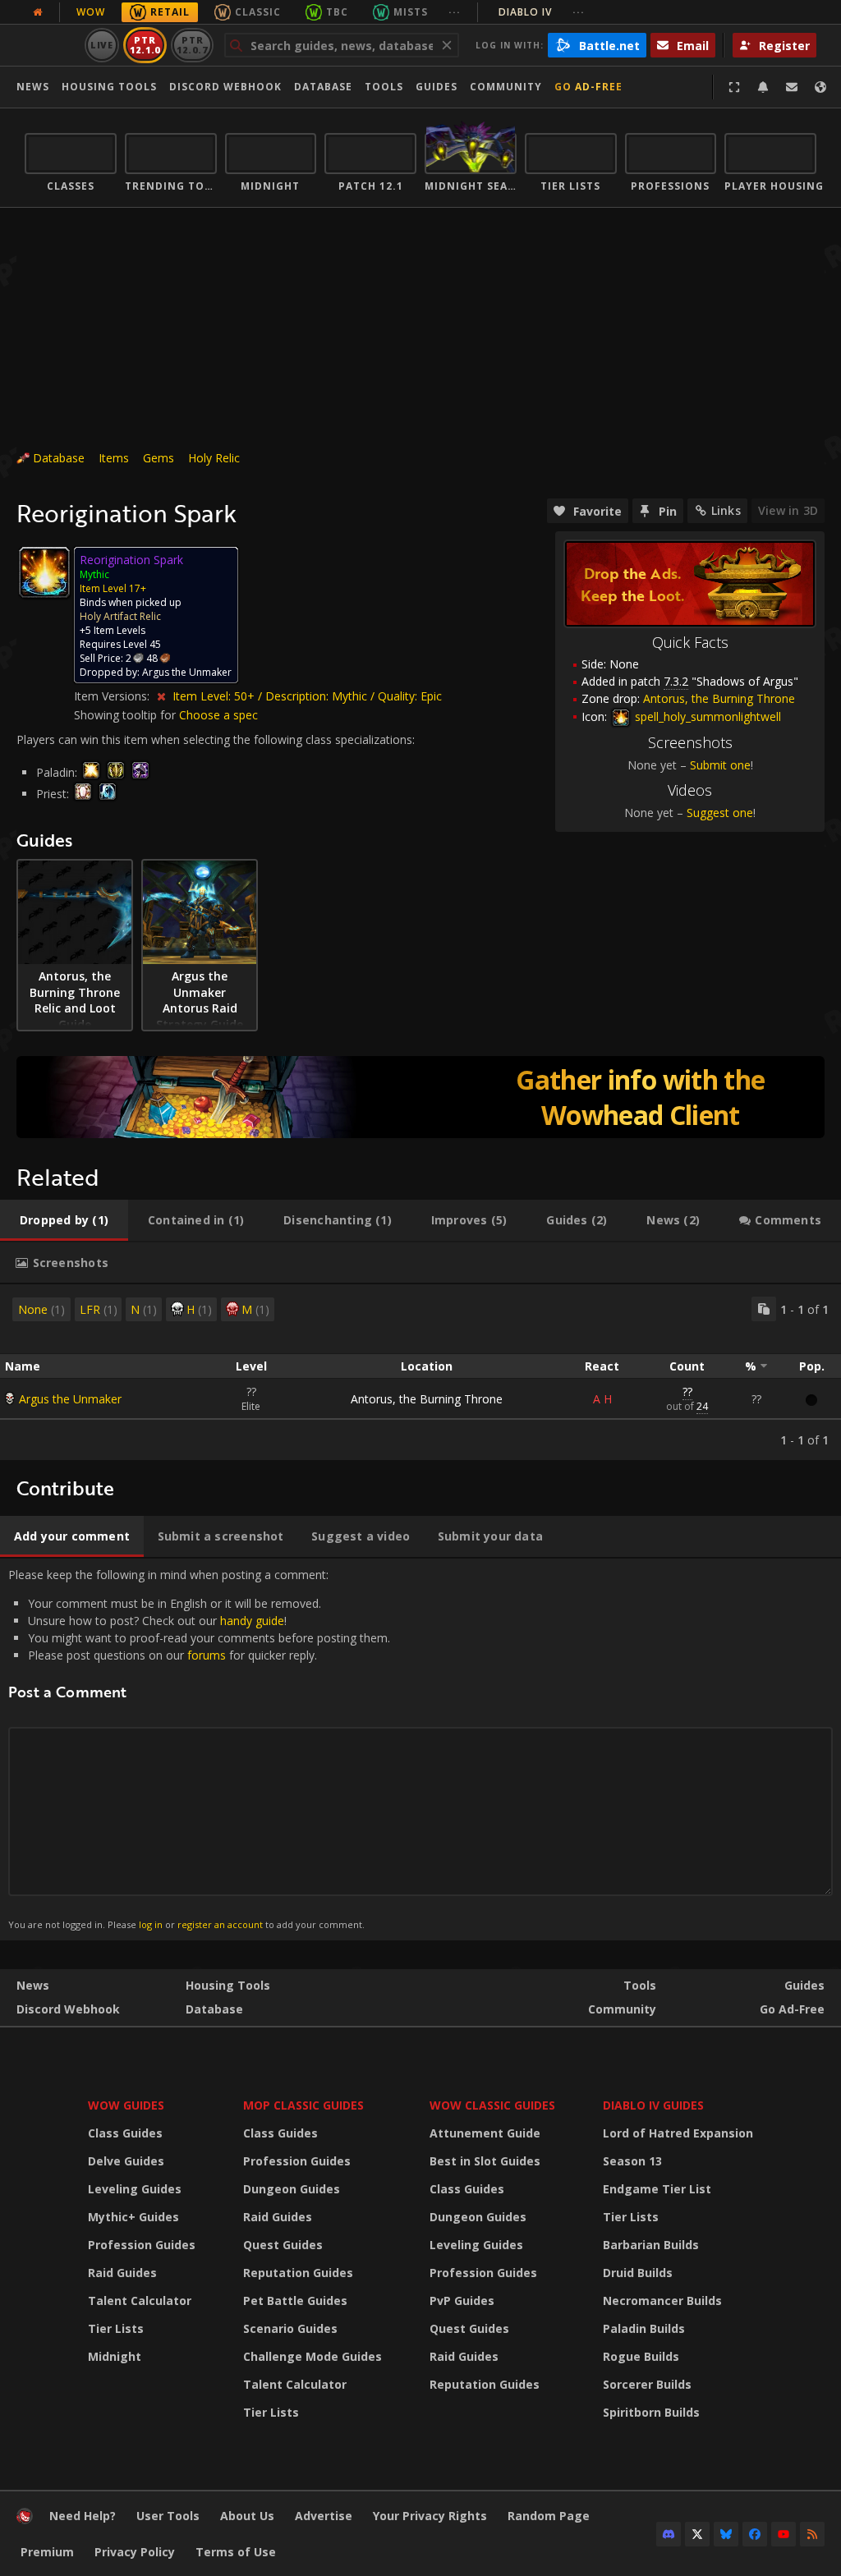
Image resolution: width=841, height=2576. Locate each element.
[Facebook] (755, 2534)
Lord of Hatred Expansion (678, 2133)
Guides (437, 87)
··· (455, 12)
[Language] (820, 87)
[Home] (25, 2520)
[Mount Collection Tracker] (420, 1097)
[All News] (38, 12)
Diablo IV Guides (653, 2105)
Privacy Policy (135, 2552)
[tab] (64, 1220)
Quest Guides (283, 2245)
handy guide (252, 1621)
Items (114, 458)
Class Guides (125, 2133)
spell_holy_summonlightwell (706, 716)
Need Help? (83, 2516)
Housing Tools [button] (109, 87)
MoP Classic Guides (303, 2105)
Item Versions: (113, 696)
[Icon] (44, 572)
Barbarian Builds (651, 2245)
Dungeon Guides (292, 2189)
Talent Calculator (140, 2300)
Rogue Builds (641, 2356)
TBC (337, 12)
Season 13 (632, 2161)
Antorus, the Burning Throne (427, 1399)
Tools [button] (384, 87)
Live (102, 45)
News (33, 87)
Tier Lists (116, 2328)
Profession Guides (142, 2245)
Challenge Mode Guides (313, 2356)
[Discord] (669, 2534)
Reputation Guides (298, 2273)
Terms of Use (236, 2552)
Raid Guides (122, 2273)
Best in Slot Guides (485, 2161)
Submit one (720, 765)
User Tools (168, 2516)
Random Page (549, 2516)
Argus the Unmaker (70, 1399)
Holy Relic (214, 458)
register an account (220, 1924)
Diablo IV (542, 12)
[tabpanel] (420, 1372)
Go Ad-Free (588, 87)
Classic (258, 12)
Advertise (324, 2516)
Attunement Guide (485, 2133)
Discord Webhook (225, 87)
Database (323, 87)
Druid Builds (638, 2273)
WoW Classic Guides (492, 2105)
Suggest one (720, 813)
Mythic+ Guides (133, 2217)
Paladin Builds (644, 2328)
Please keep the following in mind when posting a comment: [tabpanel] (199, 1749)
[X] (697, 2534)
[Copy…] (764, 1309)
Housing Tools (228, 1985)
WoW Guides (126, 2105)
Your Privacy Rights (430, 2516)
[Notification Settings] (763, 87)
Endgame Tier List (657, 2189)
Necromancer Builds (662, 2300)
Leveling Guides (135, 2189)
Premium (47, 2552)
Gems (159, 458)
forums (207, 1655)
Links (726, 510)
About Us (247, 2516)
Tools (640, 1985)
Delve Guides (126, 2161)
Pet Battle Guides (295, 2300)
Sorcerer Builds (647, 2384)
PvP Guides (462, 2300)
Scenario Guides (290, 2328)
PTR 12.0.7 (192, 45)
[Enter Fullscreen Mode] (734, 87)
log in (151, 1924)
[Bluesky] (726, 2534)
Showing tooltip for (126, 715)
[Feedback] (792, 87)
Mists (411, 12)
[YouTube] (784, 2534)
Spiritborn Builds (651, 2412)
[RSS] (812, 2534)
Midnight (115, 2356)
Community (506, 87)
